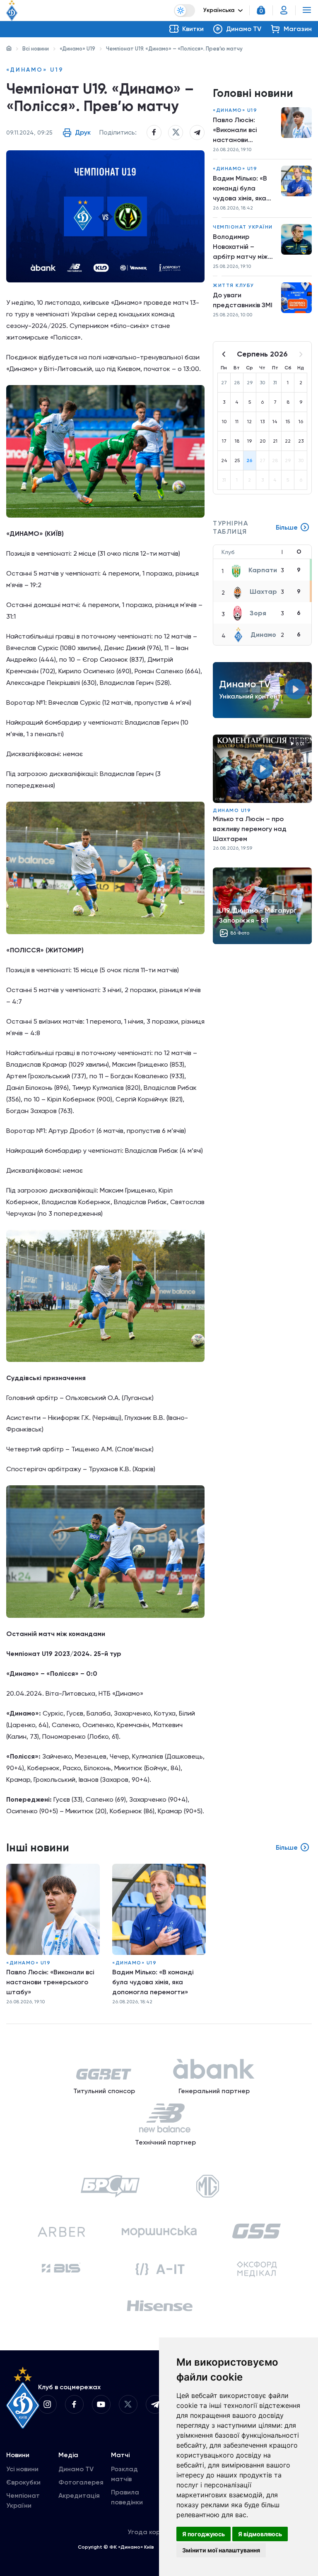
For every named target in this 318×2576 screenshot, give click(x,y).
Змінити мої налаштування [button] (221, 2550)
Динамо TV (76, 2469)
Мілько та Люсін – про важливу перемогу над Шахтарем (250, 829)
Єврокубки (23, 2482)
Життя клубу (234, 285)
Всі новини (36, 49)
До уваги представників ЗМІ (243, 300)
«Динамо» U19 (77, 49)
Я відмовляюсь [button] (260, 2534)
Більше (287, 527)
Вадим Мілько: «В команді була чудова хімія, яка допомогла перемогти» (240, 189)
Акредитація (79, 2495)
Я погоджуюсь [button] (204, 2534)
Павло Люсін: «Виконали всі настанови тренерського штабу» (235, 130)
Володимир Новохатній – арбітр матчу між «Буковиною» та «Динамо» (240, 247)
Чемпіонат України (243, 227)
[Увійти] (284, 10)
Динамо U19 (232, 810)
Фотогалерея (81, 2482)
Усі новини (22, 2469)
